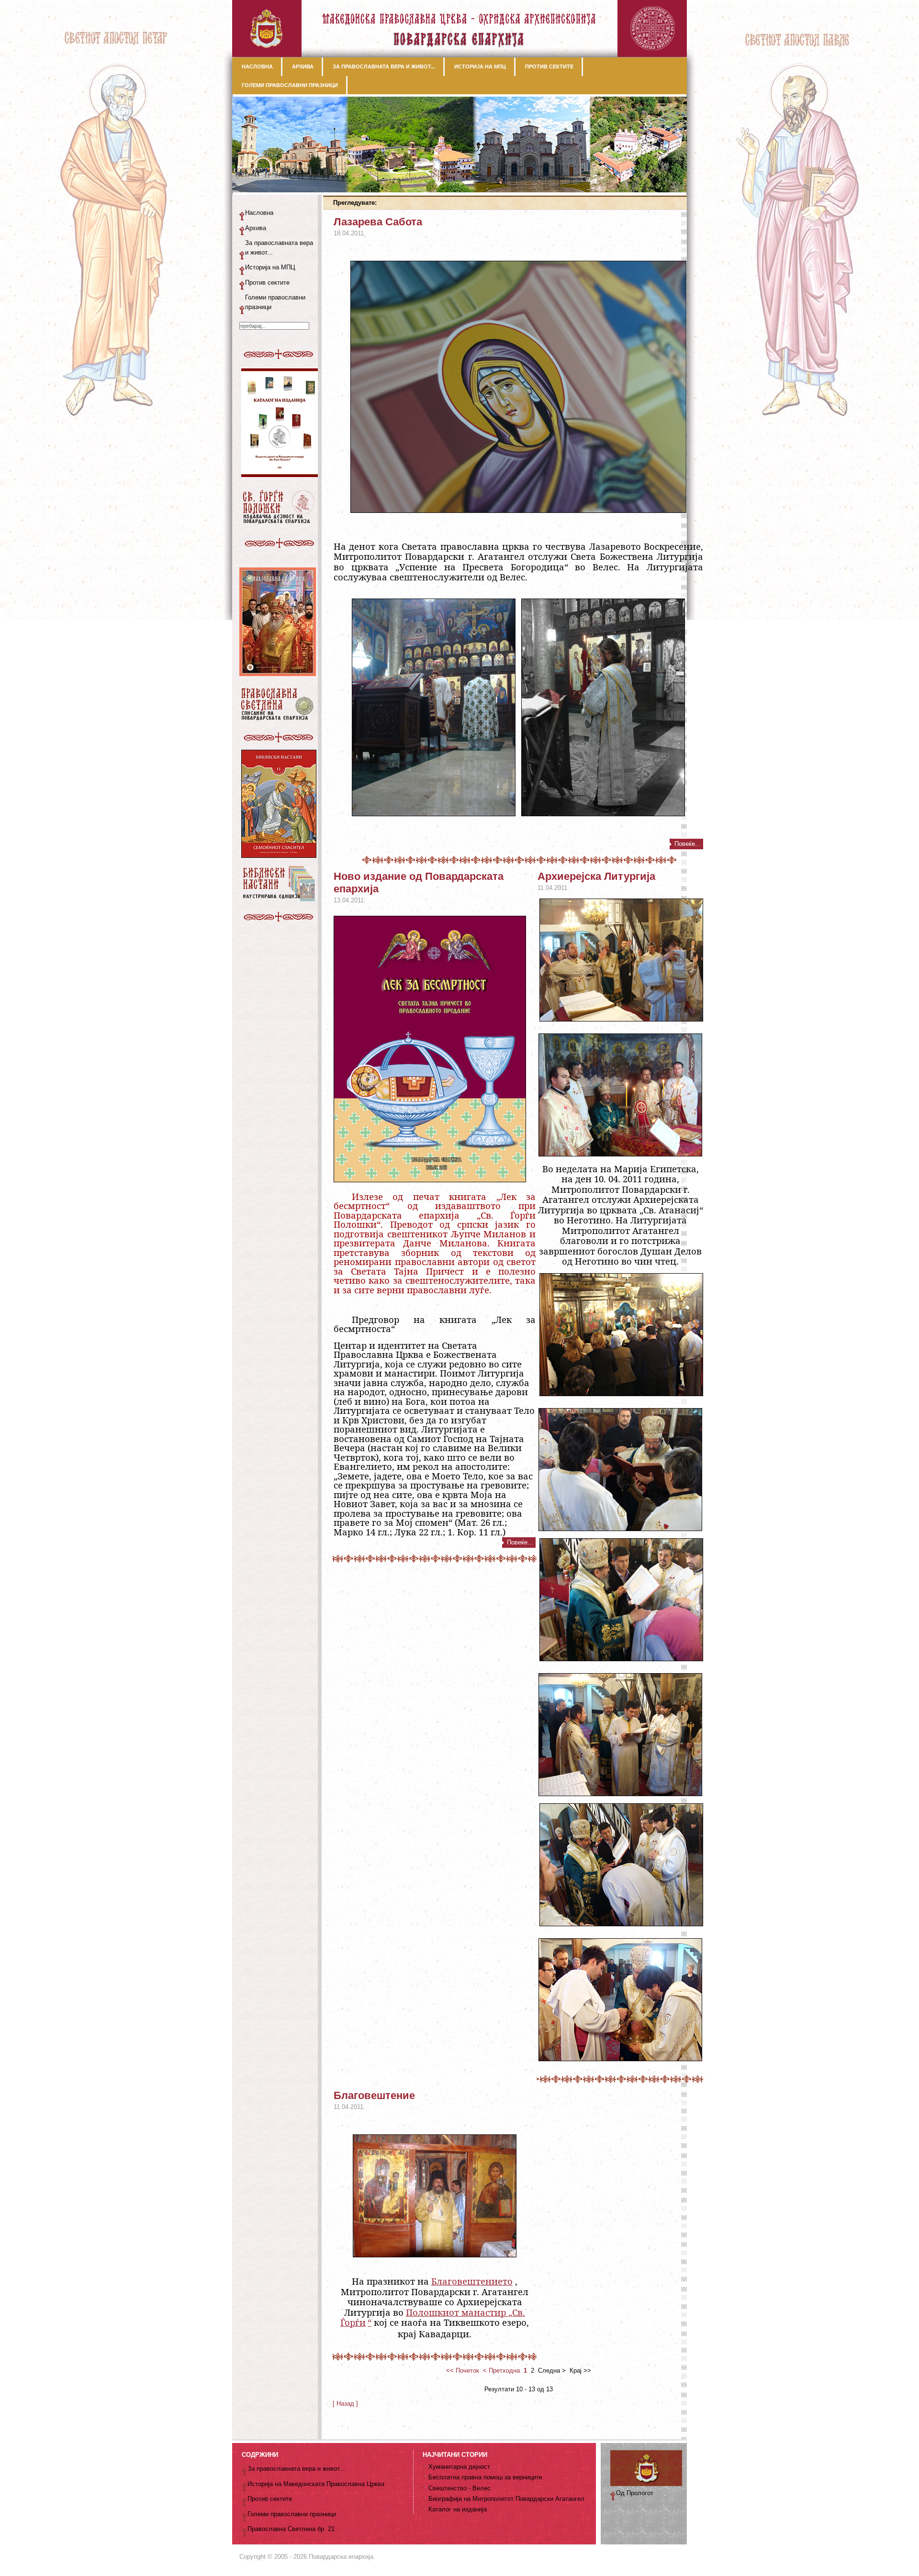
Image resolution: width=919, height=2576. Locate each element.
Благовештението (472, 2281)
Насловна (259, 213)
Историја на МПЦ (270, 267)
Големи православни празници (275, 302)
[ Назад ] (345, 2404)
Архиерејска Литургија (596, 876)
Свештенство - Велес (459, 2488)
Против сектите (267, 283)
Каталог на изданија (458, 2509)
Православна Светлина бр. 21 (291, 2529)
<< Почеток (463, 2371)
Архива (256, 228)
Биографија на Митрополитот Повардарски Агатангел (506, 2499)
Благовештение (374, 2095)
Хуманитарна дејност (459, 2467)
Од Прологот (635, 2493)
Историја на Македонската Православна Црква (316, 2484)
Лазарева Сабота (378, 222)
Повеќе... (688, 844)
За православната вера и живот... (279, 248)
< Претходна (501, 2371)
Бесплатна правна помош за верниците (485, 2477)
